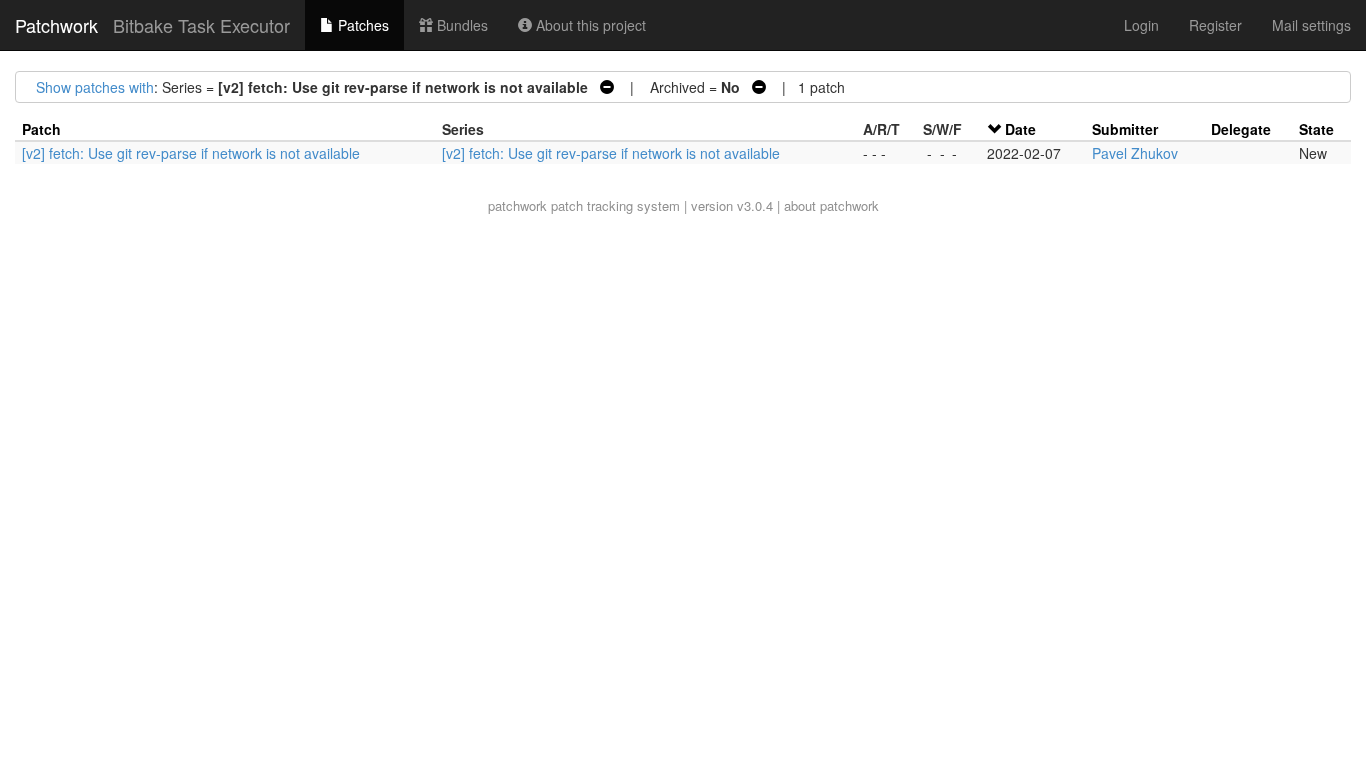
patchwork (517, 205)
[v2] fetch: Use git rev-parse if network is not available (191, 153)
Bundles (460, 25)
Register (1215, 25)
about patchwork (831, 205)
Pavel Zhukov (1135, 153)
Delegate (1241, 129)
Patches (361, 25)
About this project (589, 25)
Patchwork (56, 25)
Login (1141, 25)
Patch (41, 129)
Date (1020, 129)
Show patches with (95, 87)
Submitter (1125, 129)
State (1316, 129)
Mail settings (1311, 25)
